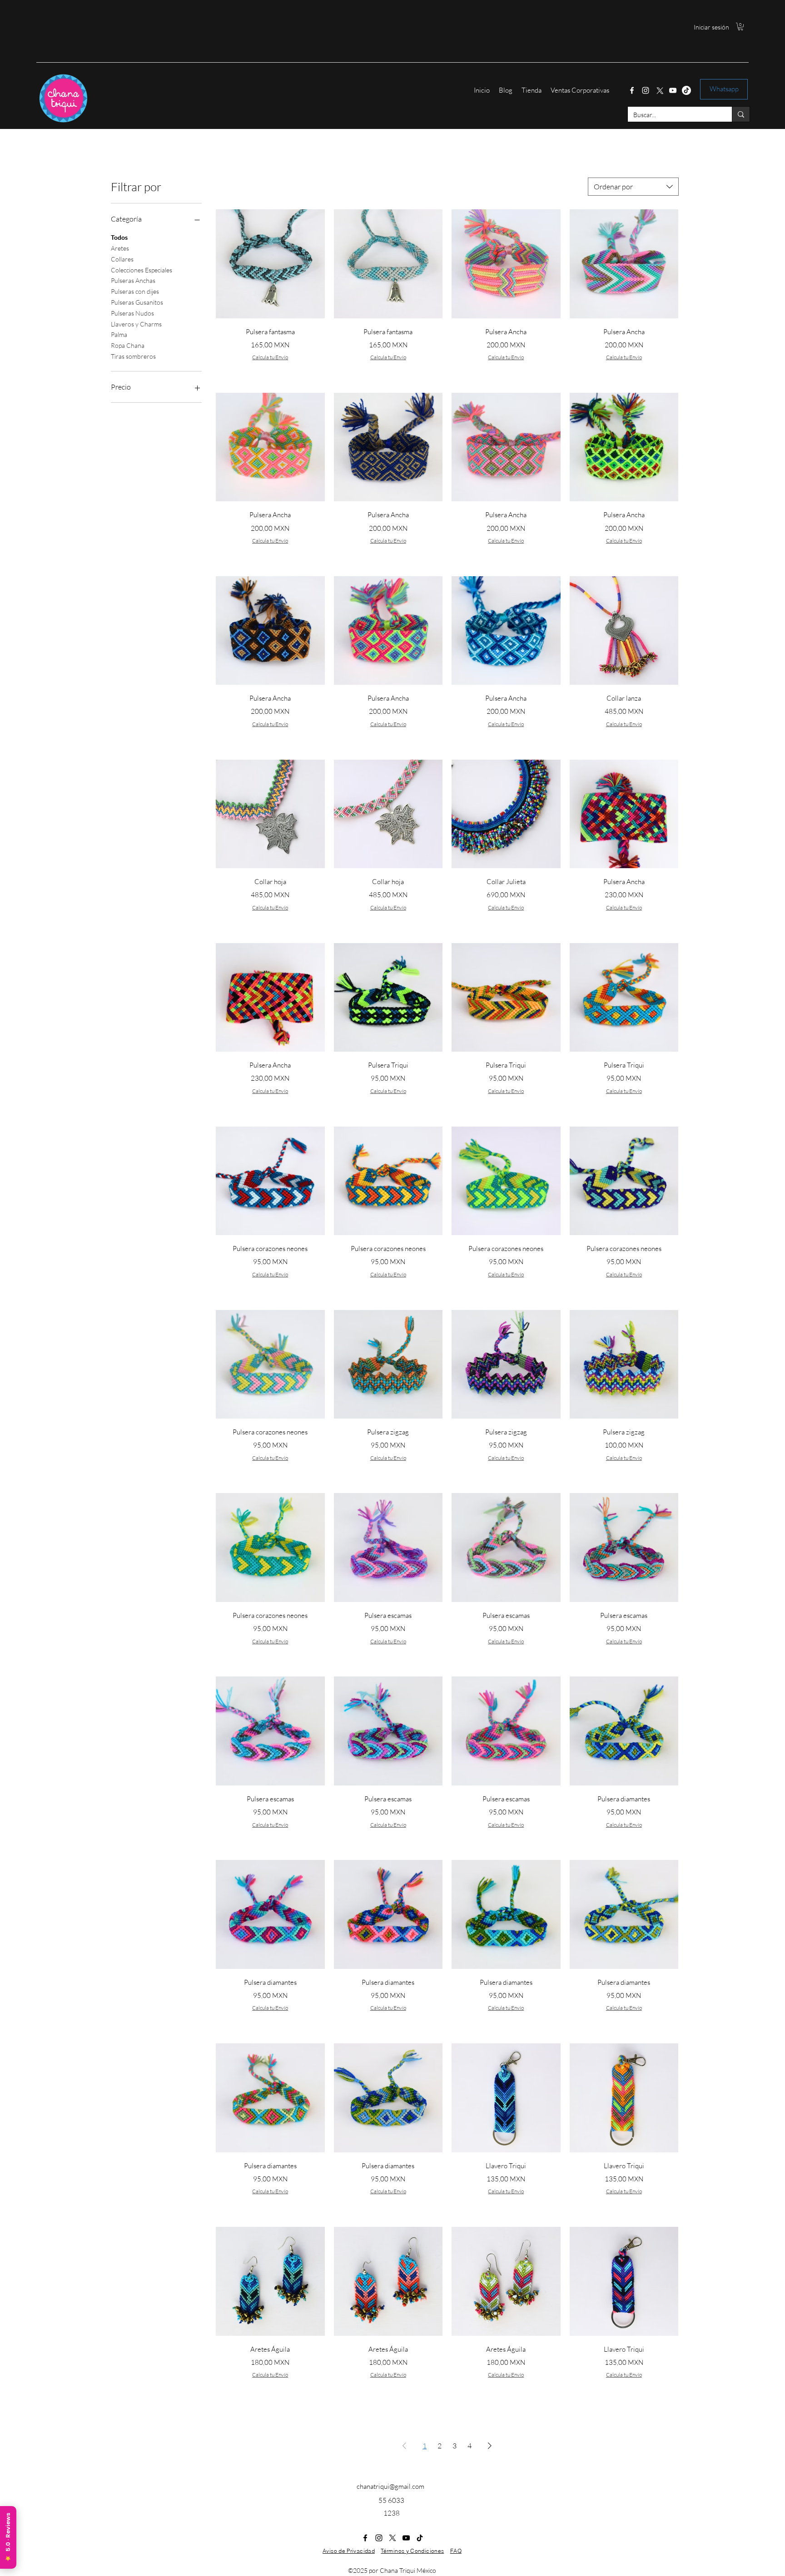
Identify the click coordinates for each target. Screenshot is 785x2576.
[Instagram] (646, 90)
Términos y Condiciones (412, 2551)
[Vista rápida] (270, 264)
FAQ (456, 2551)
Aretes (120, 248)
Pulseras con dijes (135, 291)
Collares (122, 259)
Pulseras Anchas (133, 280)
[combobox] (633, 187)
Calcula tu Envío (270, 357)
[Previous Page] (404, 2446)
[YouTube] (673, 90)
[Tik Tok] (686, 90)
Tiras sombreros (133, 356)
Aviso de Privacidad (349, 2551)
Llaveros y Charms (136, 324)
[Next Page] (490, 2446)
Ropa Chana (128, 345)
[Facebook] (632, 90)
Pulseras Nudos (132, 313)
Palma (119, 334)
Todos (119, 237)
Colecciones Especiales (142, 270)
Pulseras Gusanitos (137, 302)
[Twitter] (659, 90)
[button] (740, 27)
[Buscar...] (741, 114)
